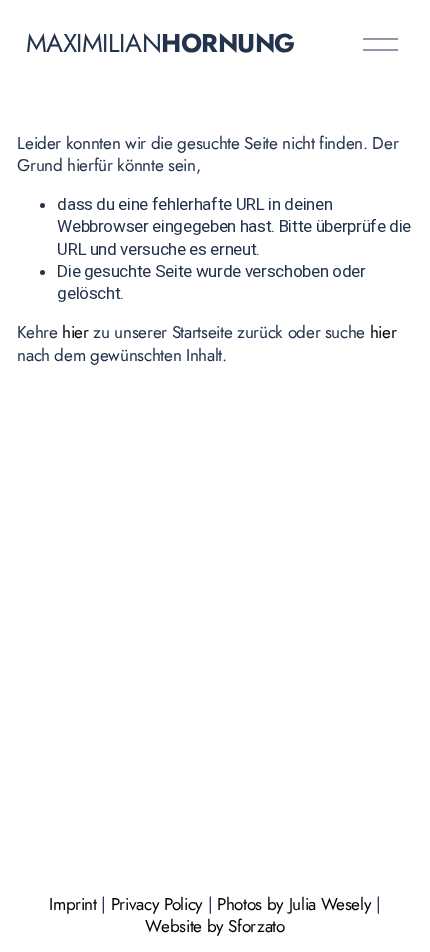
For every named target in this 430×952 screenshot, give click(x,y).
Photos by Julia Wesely (294, 904)
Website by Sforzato (215, 926)
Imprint (73, 904)
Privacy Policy (157, 904)
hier (75, 332)
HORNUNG (228, 43)
